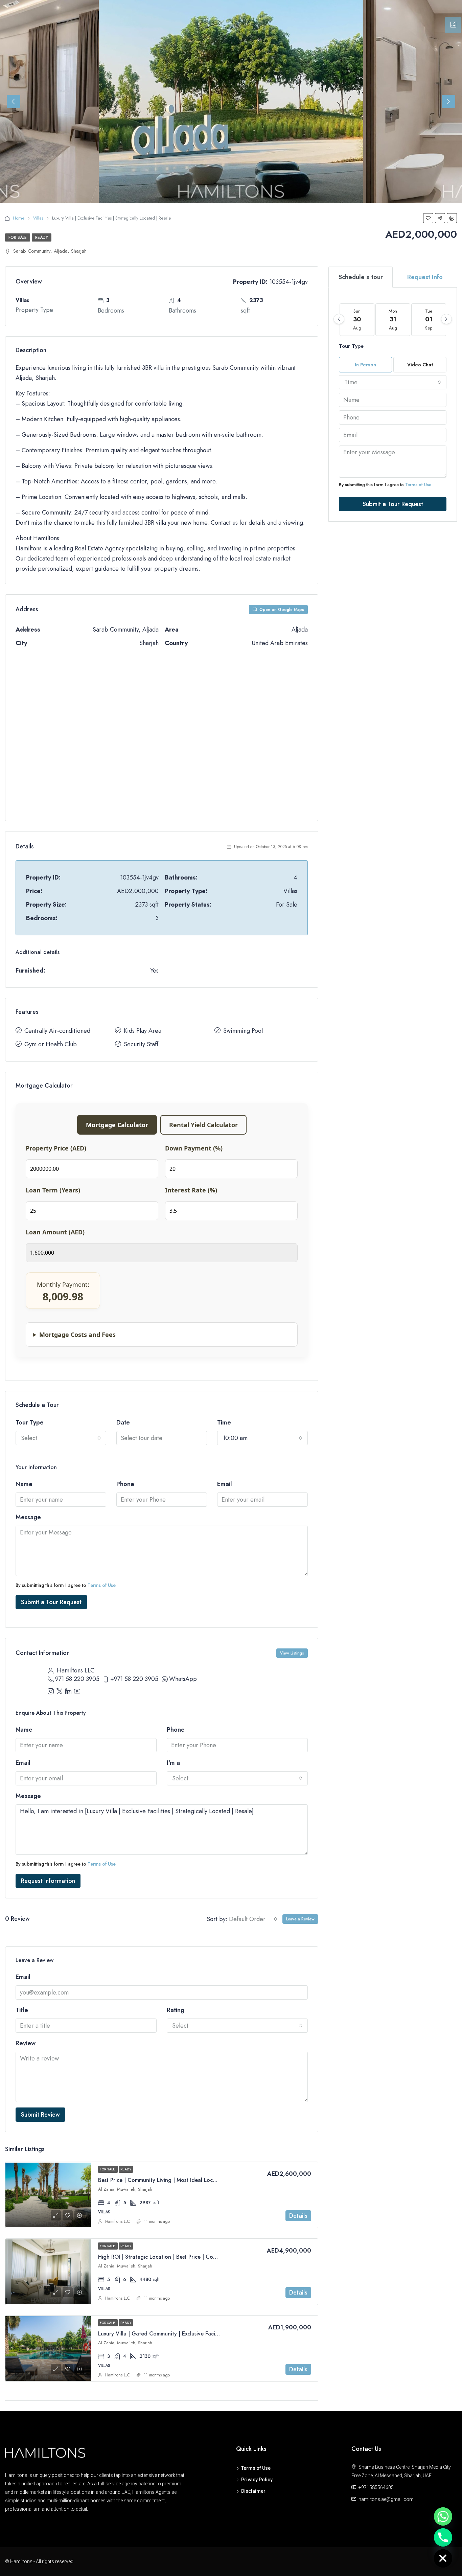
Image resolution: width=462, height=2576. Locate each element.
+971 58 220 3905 (134, 1679)
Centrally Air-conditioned (57, 1031)
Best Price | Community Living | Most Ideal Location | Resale (172, 2180)
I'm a (173, 1763)
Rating (176, 2010)
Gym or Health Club (51, 1044)
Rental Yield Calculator (203, 1125)
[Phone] (443, 2537)
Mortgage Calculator (117, 1125)
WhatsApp (183, 1679)
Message (28, 1517)
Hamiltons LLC (118, 2221)
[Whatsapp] (443, 2516)
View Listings (292, 1653)
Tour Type (30, 1422)
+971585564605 (376, 2487)
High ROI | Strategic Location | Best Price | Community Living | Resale (184, 2257)
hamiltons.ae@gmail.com (386, 2499)
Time (224, 1422)
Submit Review (40, 2115)
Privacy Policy (257, 2480)
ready (42, 237)
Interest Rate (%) (191, 1190)
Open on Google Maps (281, 610)
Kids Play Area (143, 1031)
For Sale (18, 237)
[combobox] (61, 1438)
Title (22, 2010)
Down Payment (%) (194, 1148)
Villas (38, 218)
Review (26, 2043)
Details (298, 2216)
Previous (14, 101)
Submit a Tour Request (51, 1602)
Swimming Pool (243, 1031)
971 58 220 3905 (77, 1679)
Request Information (48, 1881)
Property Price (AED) (56, 1148)
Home (19, 218)
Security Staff (141, 1044)
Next (448, 101)
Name (24, 1484)
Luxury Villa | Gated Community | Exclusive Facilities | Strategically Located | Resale (202, 2334)
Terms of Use (102, 1585)
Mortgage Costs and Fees (77, 1335)
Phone (125, 1484)
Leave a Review (300, 1919)
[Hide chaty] (443, 2558)
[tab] (453, 25)
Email (225, 1484)
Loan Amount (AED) (55, 1232)
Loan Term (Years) (53, 1190)
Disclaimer (253, 2491)
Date (123, 1422)
